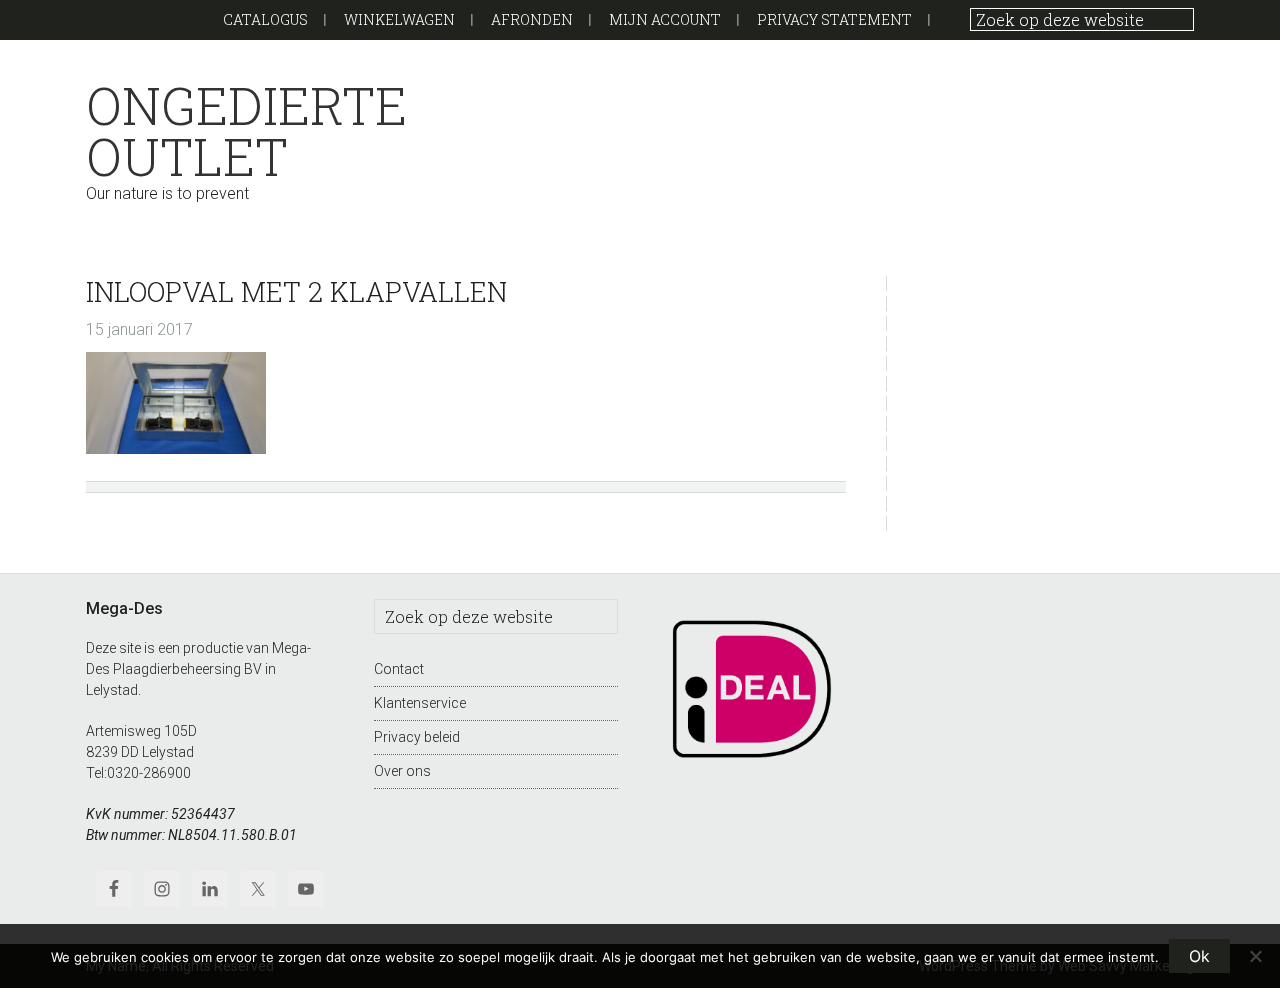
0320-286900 (149, 773)
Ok (1199, 956)
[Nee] (1255, 956)
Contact (399, 669)
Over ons (402, 771)
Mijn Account (665, 19)
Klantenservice (420, 703)
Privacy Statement (834, 19)
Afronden (532, 19)
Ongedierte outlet (246, 131)
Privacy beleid (417, 737)
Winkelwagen (399, 19)
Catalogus (265, 19)
